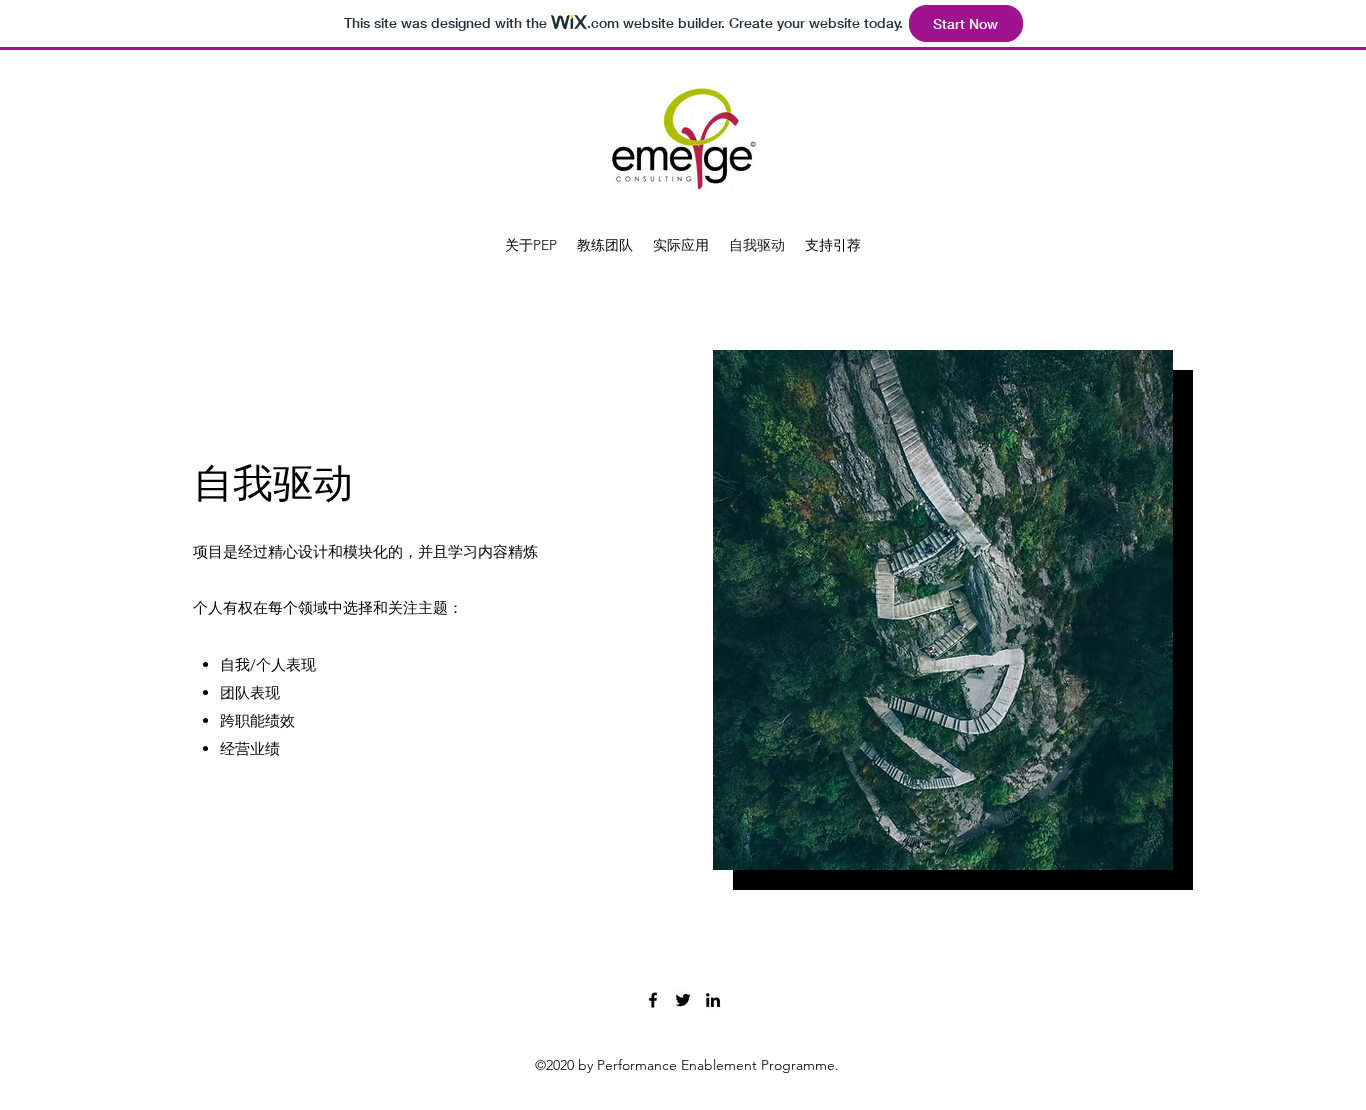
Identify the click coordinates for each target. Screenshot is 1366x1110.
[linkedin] (713, 1000)
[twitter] (683, 1000)
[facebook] (653, 1000)
